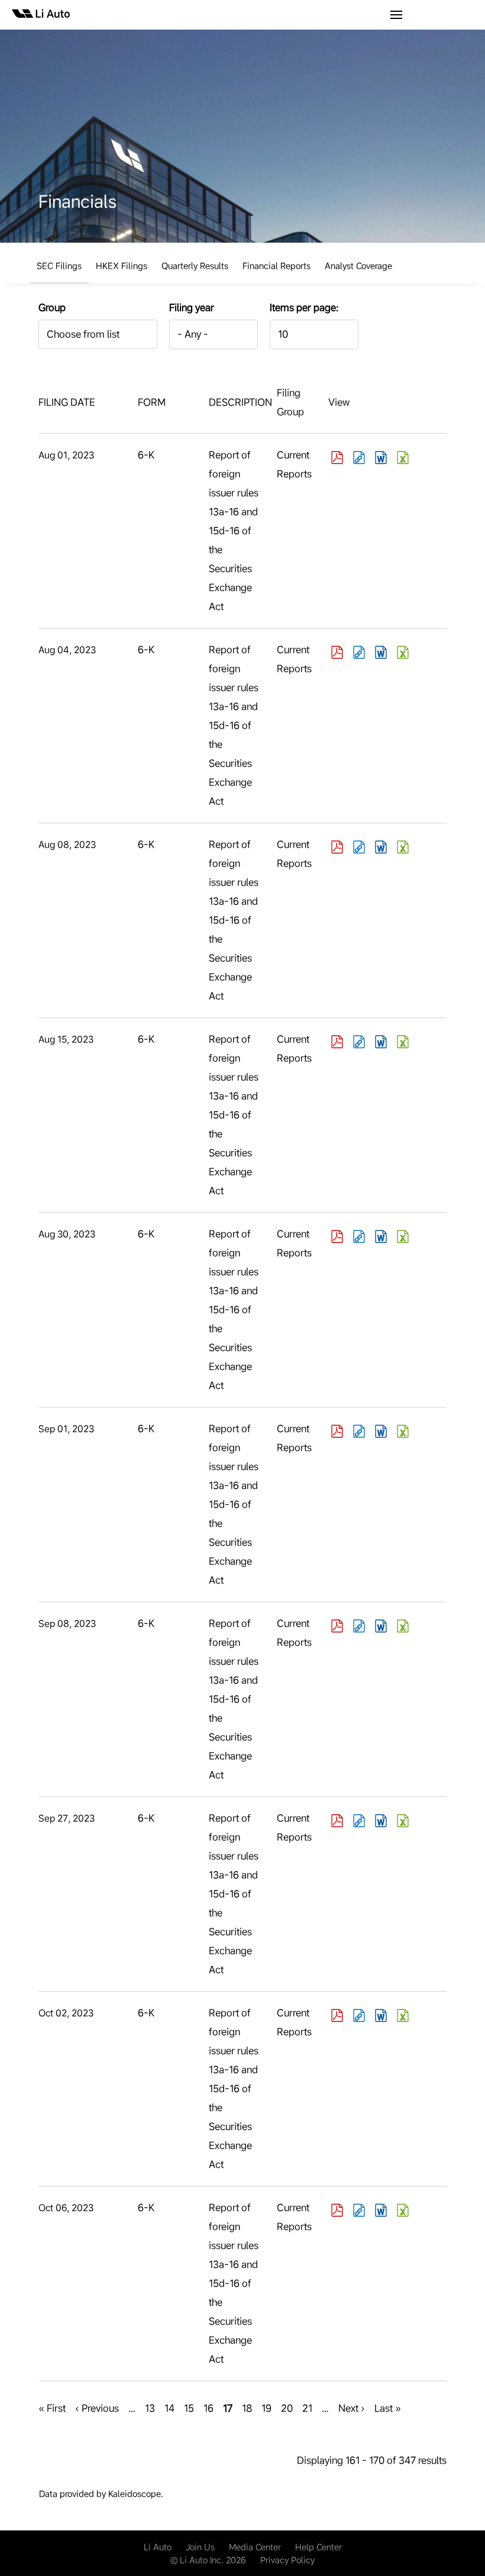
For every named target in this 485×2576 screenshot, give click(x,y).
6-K (146, 455)
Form (152, 402)
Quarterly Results (195, 266)
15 (189, 2408)
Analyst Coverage (358, 266)
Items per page (303, 307)
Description (240, 402)
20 (287, 2408)
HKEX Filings (122, 266)
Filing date (67, 402)
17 (228, 2410)
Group (52, 307)
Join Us (200, 2547)
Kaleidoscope (135, 2494)
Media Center (255, 2547)
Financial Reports (277, 266)
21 (307, 2408)
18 (247, 2408)
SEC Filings (59, 266)
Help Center (319, 2547)
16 (208, 2408)
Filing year (192, 307)
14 (169, 2408)
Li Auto (158, 2547)
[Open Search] (396, 15)
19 (266, 2408)
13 (150, 2408)
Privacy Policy (287, 2560)
